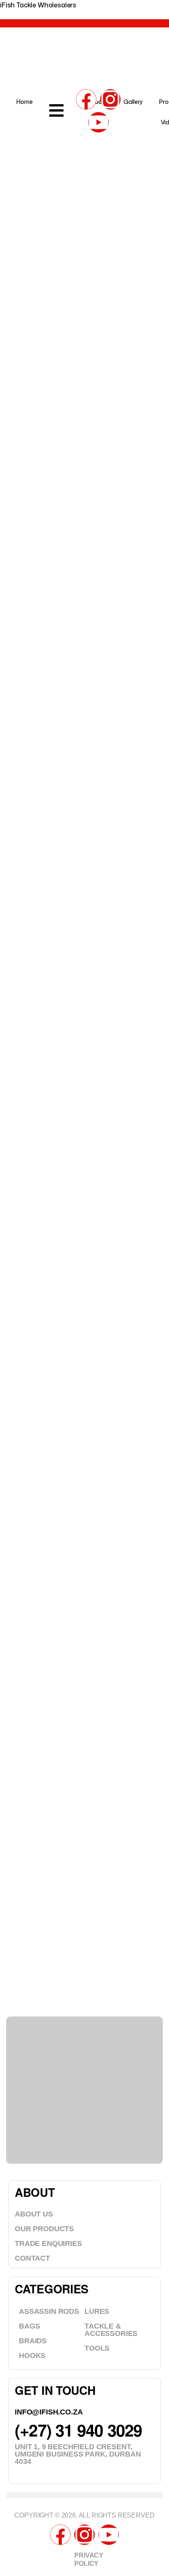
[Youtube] (98, 122)
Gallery (133, 102)
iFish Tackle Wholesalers (38, 5)
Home (24, 102)
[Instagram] (110, 99)
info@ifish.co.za (49, 2412)
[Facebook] (86, 99)
